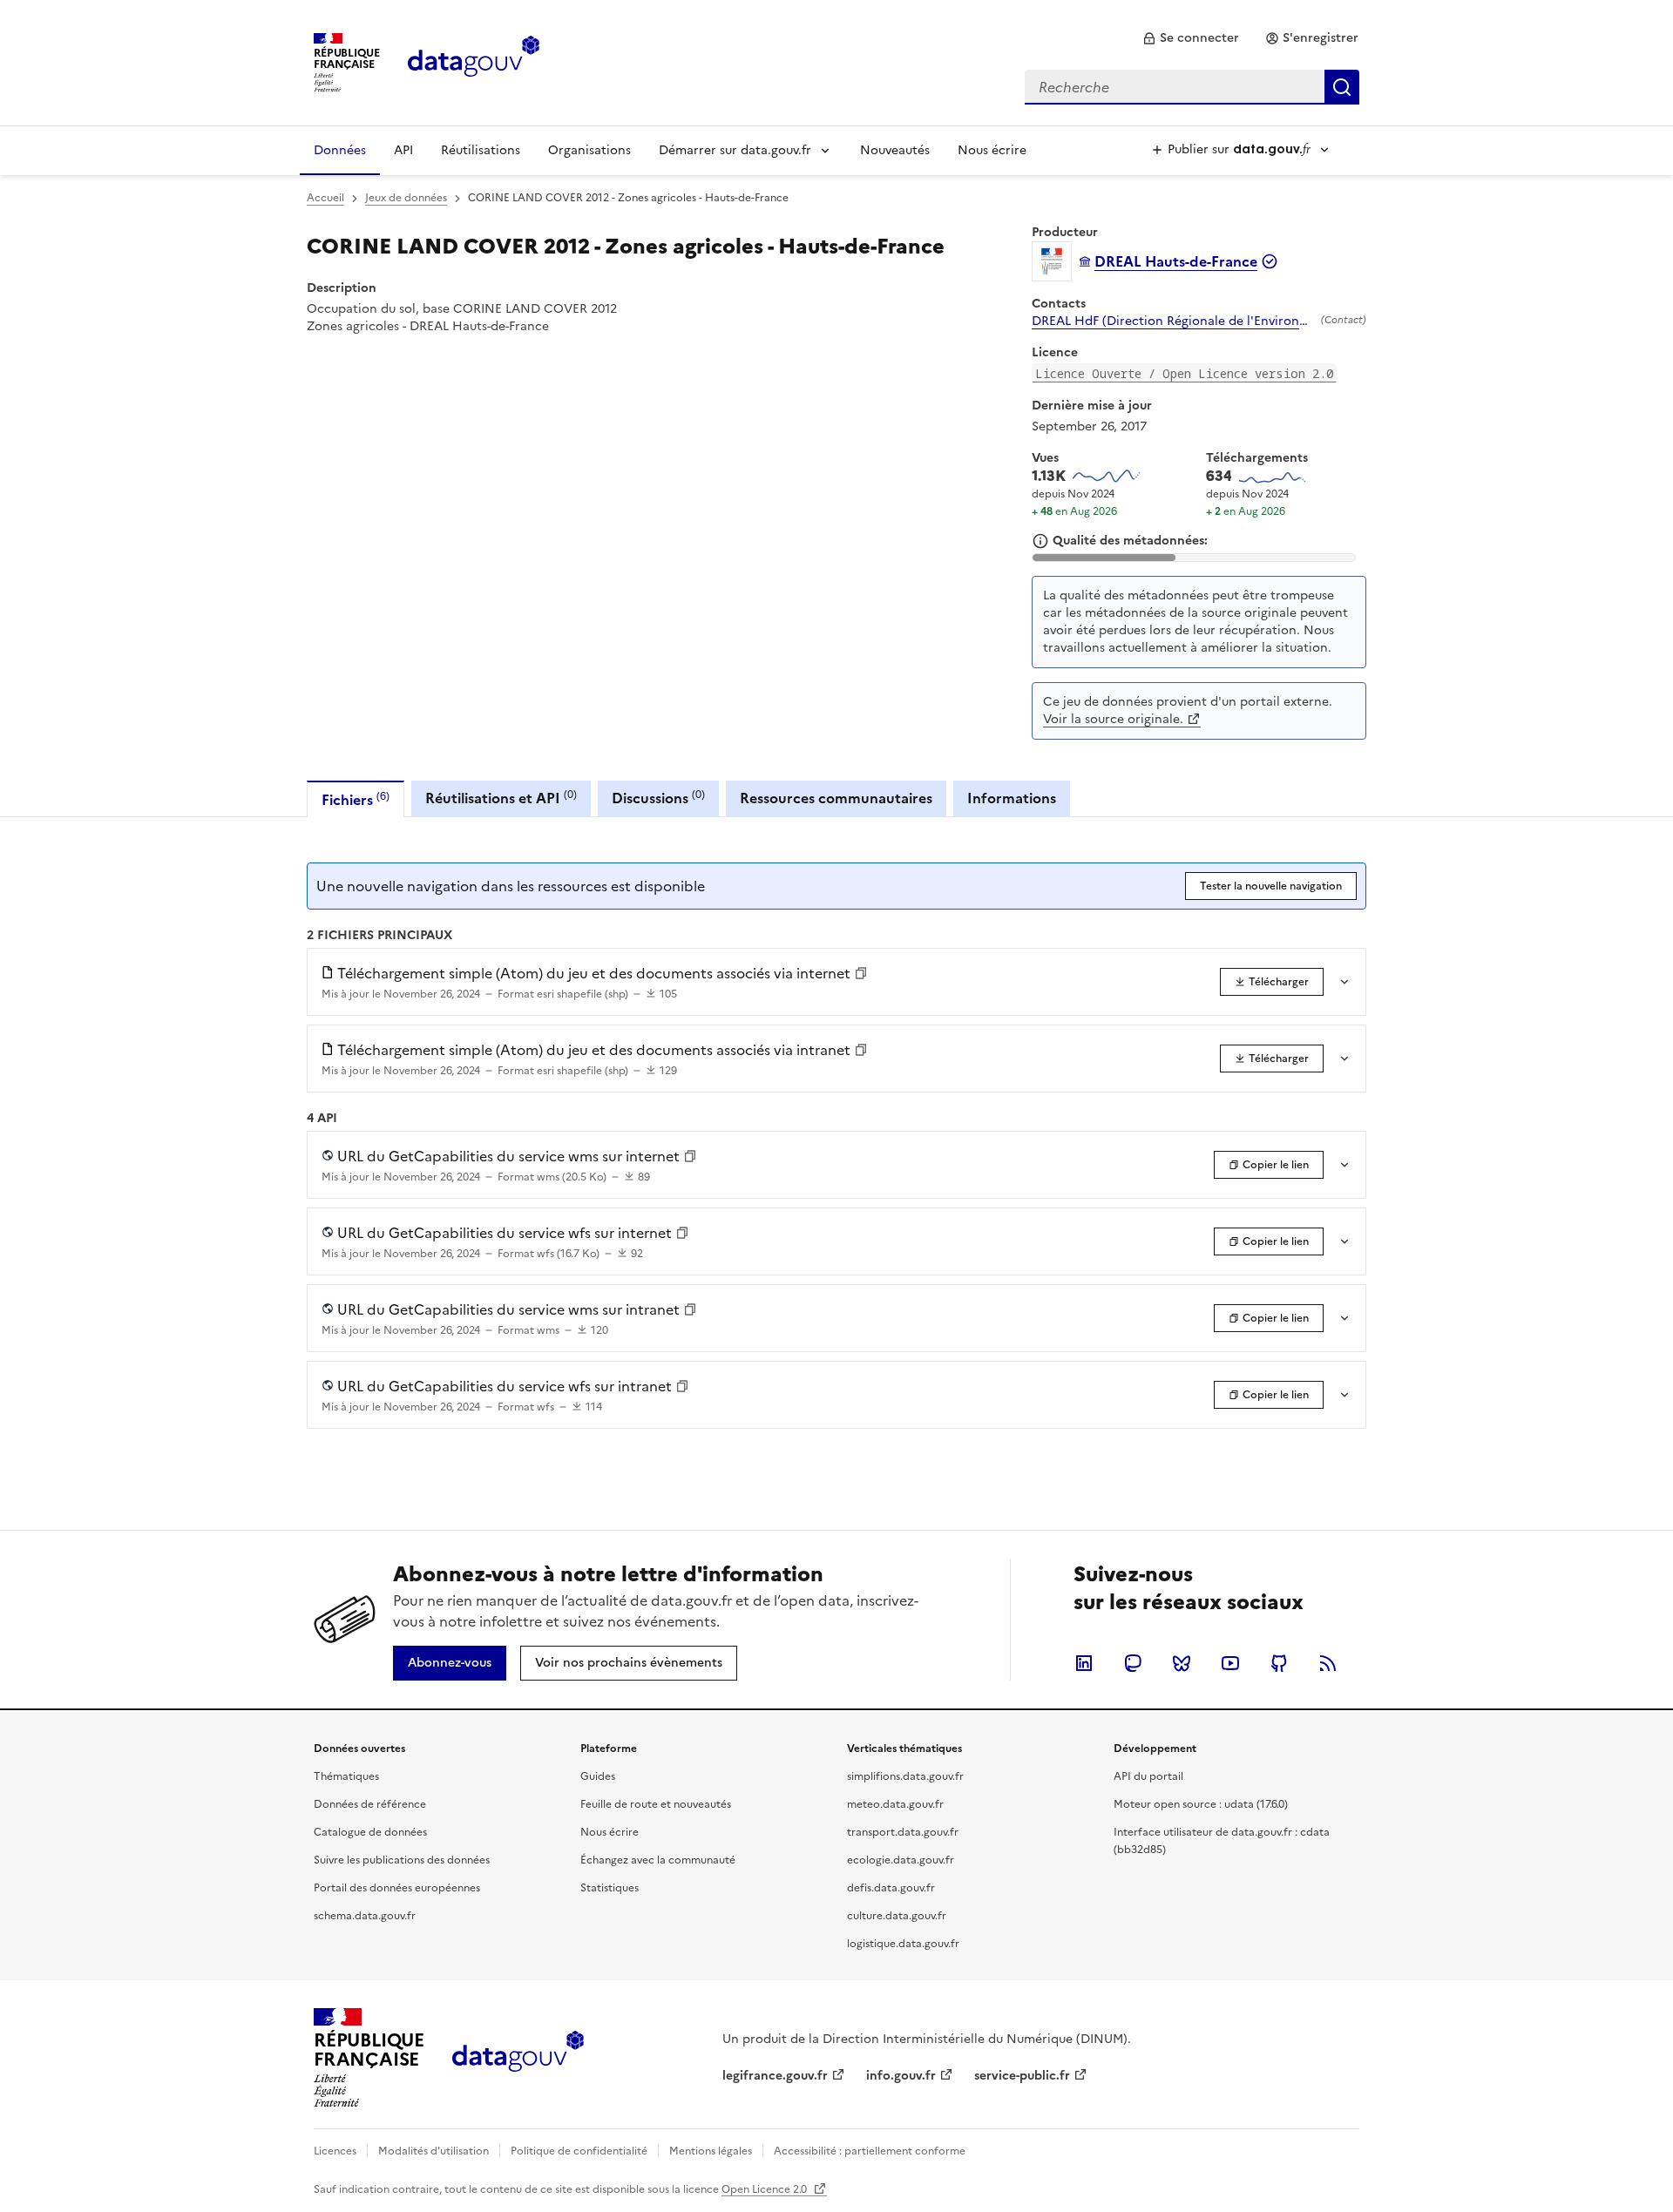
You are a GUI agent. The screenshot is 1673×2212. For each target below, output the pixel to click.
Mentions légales (711, 2151)
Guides (598, 1776)
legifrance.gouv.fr (775, 2076)
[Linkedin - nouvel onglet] (1084, 1663)
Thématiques (346, 1776)
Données (340, 150)
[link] (1191, 38)
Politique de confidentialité (579, 2151)
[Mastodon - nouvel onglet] (1133, 1663)
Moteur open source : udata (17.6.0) (1201, 1804)
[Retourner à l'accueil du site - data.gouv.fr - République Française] (518, 2058)
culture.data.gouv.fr (897, 1916)
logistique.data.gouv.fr (903, 1944)
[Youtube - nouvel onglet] (1230, 1663)
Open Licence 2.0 (765, 2189)
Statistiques (610, 1888)
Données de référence (370, 1804)
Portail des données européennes (397, 1888)
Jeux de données (406, 198)
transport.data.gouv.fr (903, 1832)
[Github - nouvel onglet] (1279, 1663)
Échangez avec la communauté (658, 1860)
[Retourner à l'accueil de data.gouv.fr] (474, 61)
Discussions (658, 798)
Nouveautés (895, 150)
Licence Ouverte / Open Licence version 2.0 (1184, 373)
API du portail (1148, 1776)
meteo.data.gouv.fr (895, 1804)
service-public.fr (1022, 2076)
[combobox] (1192, 87)
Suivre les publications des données (402, 1860)
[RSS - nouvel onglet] (1328, 1663)
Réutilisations (481, 150)
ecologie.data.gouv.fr (901, 1860)
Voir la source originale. (1113, 719)
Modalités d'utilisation (433, 2151)
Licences (335, 2151)
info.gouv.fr (901, 2076)
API (403, 150)
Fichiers (356, 799)
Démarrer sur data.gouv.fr (735, 150)
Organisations (589, 150)
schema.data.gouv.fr (365, 1916)
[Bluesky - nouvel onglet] (1182, 1663)
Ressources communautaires (836, 798)
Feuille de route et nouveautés (656, 1804)
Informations (1012, 798)
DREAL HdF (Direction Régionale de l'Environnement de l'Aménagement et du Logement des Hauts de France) (1173, 321)
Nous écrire (992, 150)
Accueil (325, 198)
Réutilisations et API (501, 798)
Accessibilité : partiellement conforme (870, 2151)
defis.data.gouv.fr (891, 1888)
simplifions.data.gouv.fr (905, 1776)
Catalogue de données (370, 1832)
